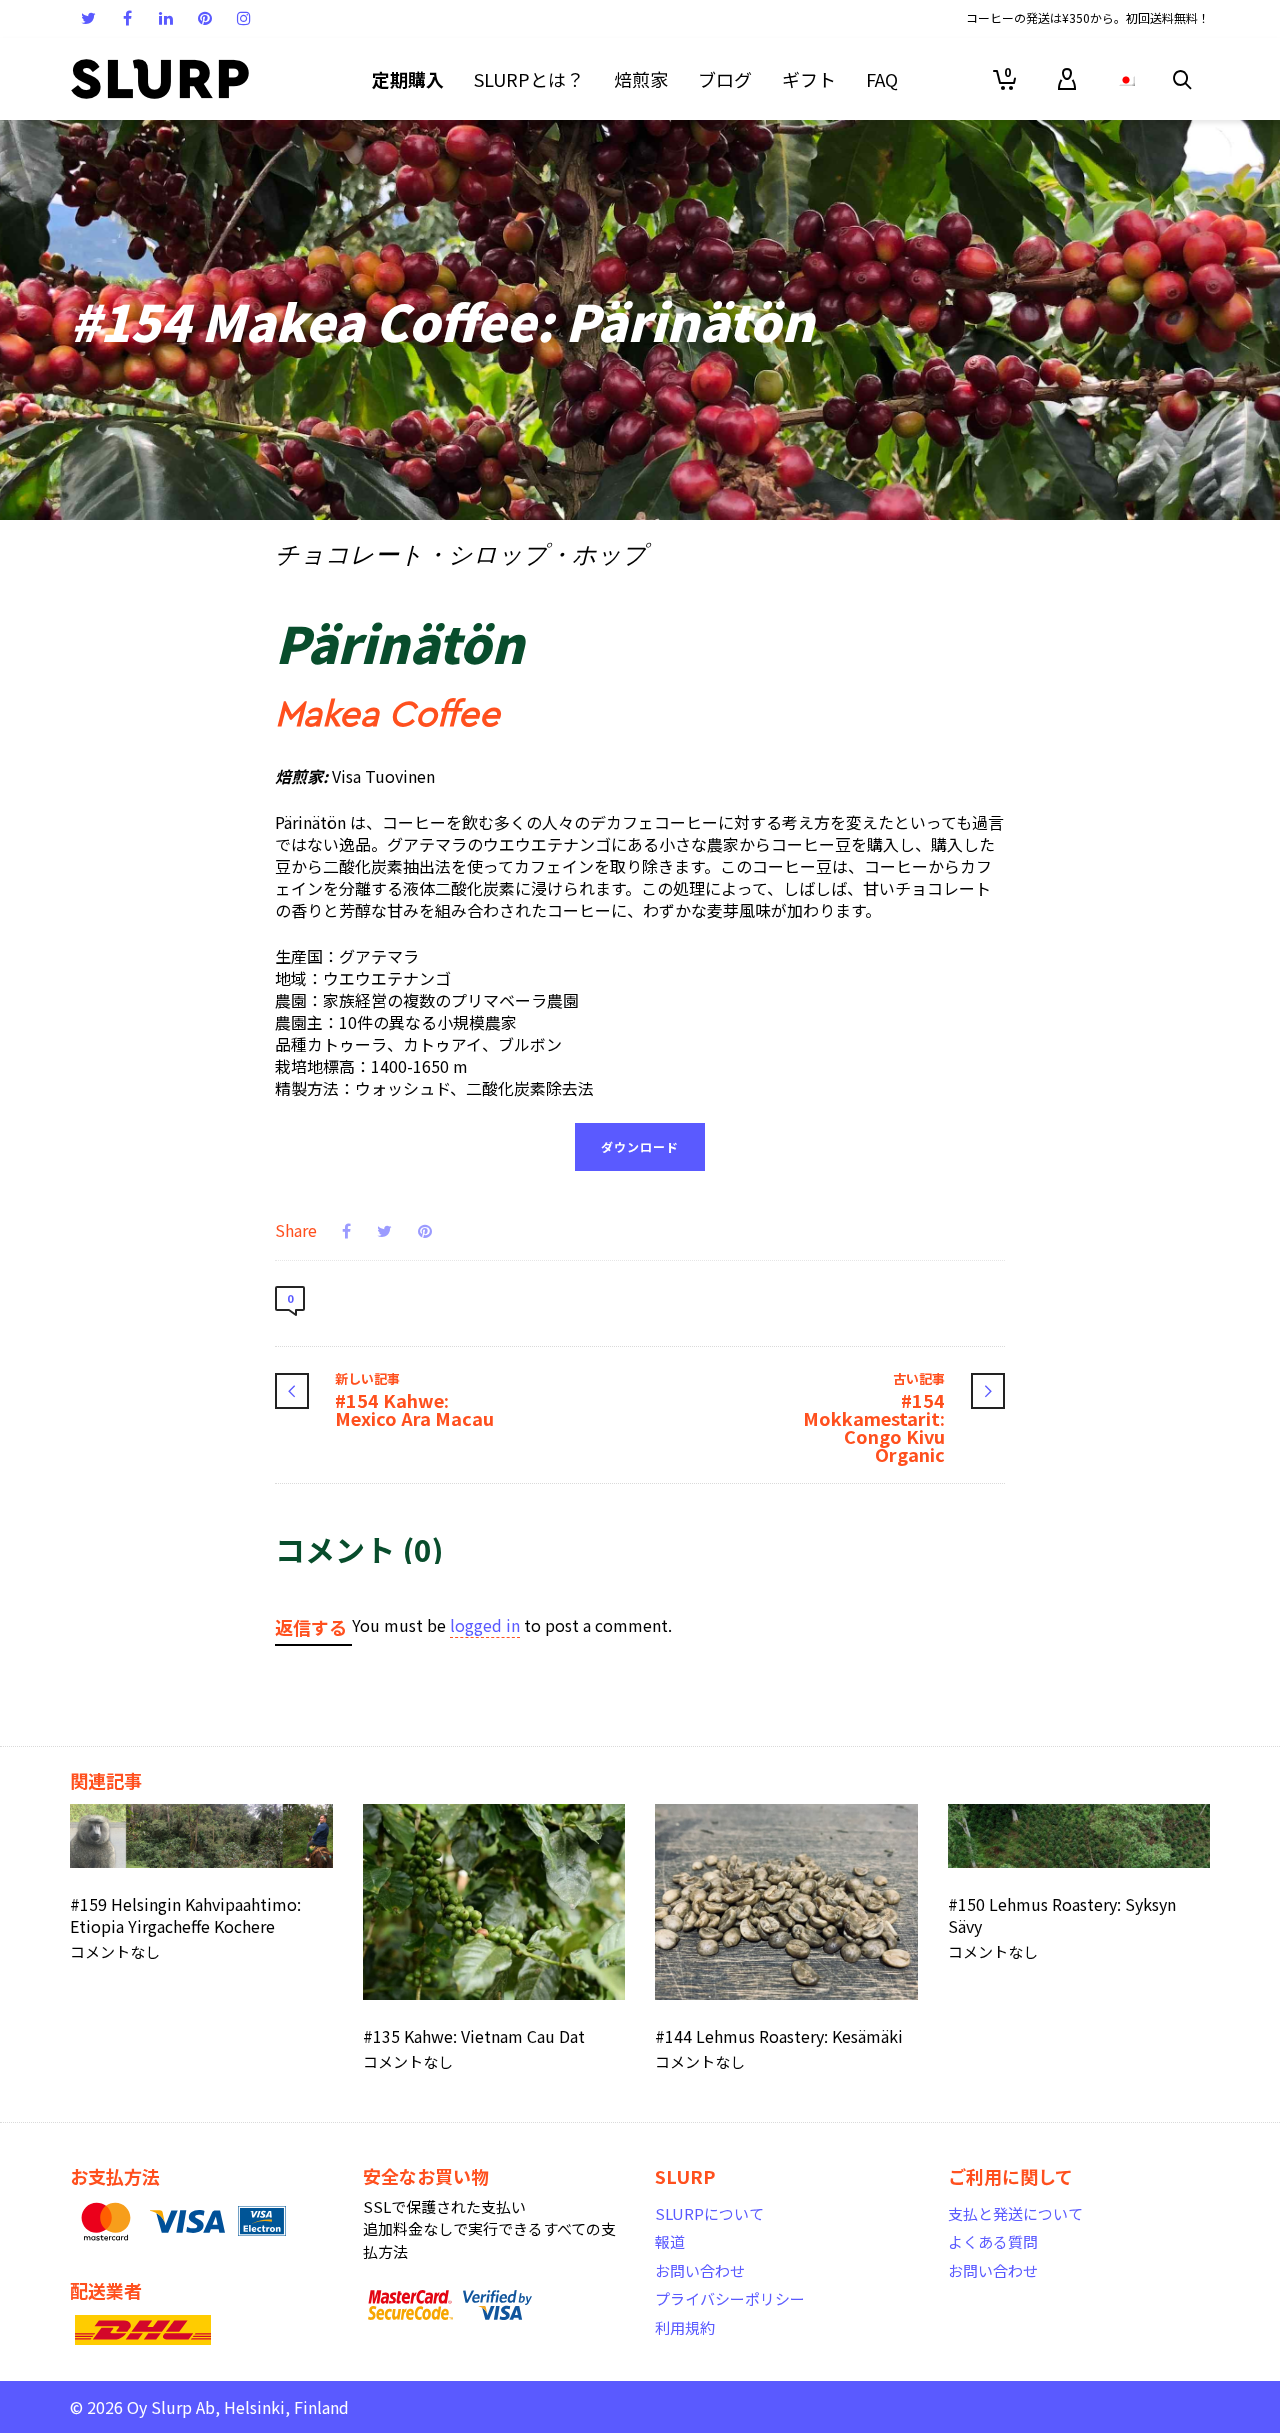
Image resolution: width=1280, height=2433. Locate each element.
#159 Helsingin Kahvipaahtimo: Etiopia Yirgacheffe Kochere (185, 1915)
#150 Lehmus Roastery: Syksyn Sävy (1062, 1915)
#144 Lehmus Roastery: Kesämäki (779, 2036)
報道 (670, 2241)
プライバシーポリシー (730, 2298)
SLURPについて (709, 2213)
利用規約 (685, 2327)
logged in (485, 1625)
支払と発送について (1015, 2213)
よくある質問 (993, 2241)
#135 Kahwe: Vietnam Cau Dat (474, 2036)
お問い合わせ (700, 2270)
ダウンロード (640, 1146)
